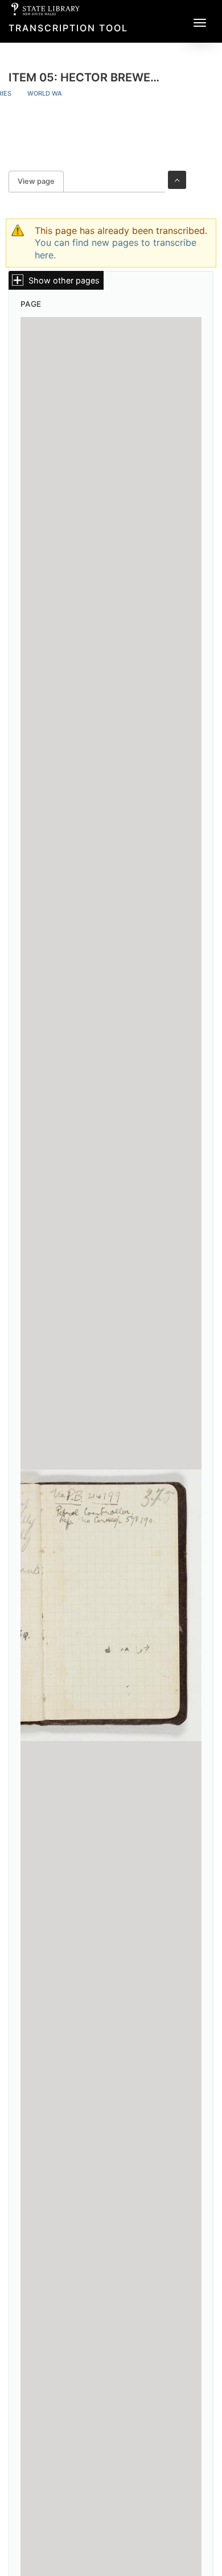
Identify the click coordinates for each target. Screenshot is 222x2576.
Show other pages (64, 280)
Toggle (177, 180)
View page (41, 181)
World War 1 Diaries (62, 93)
